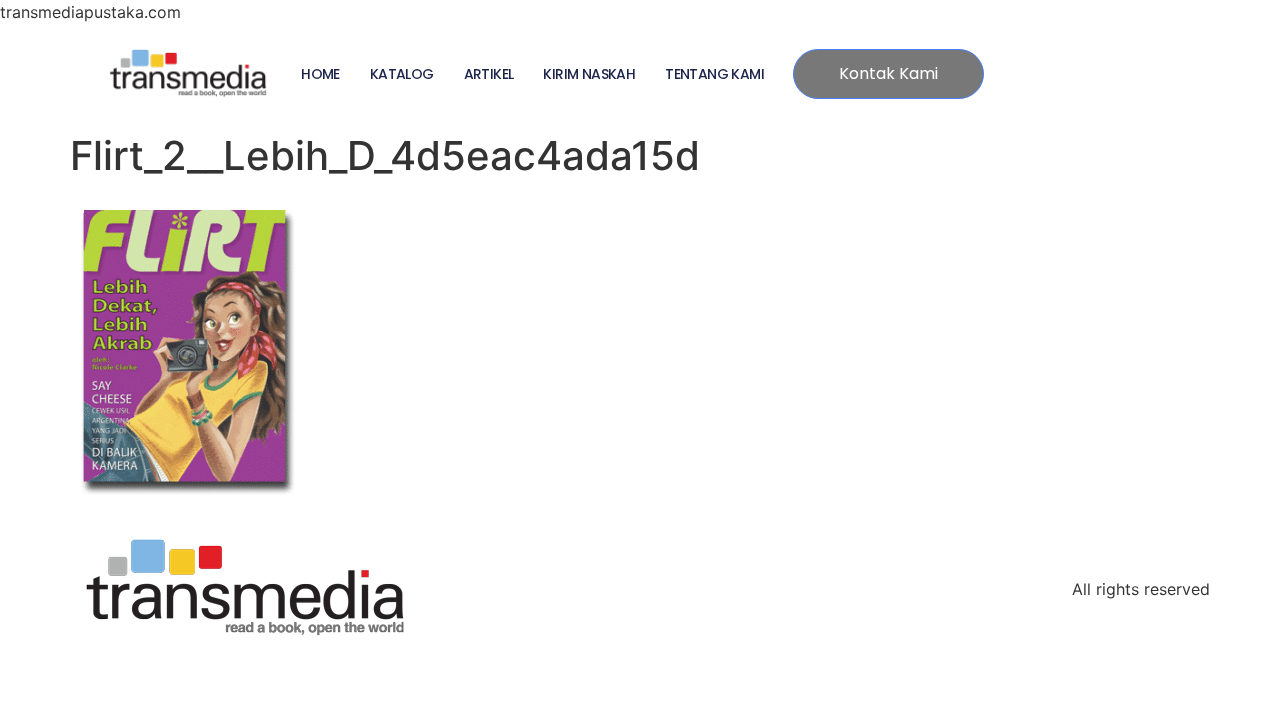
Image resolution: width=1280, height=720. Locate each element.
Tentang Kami (714, 74)
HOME (320, 74)
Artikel (489, 74)
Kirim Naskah (589, 74)
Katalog (402, 74)
